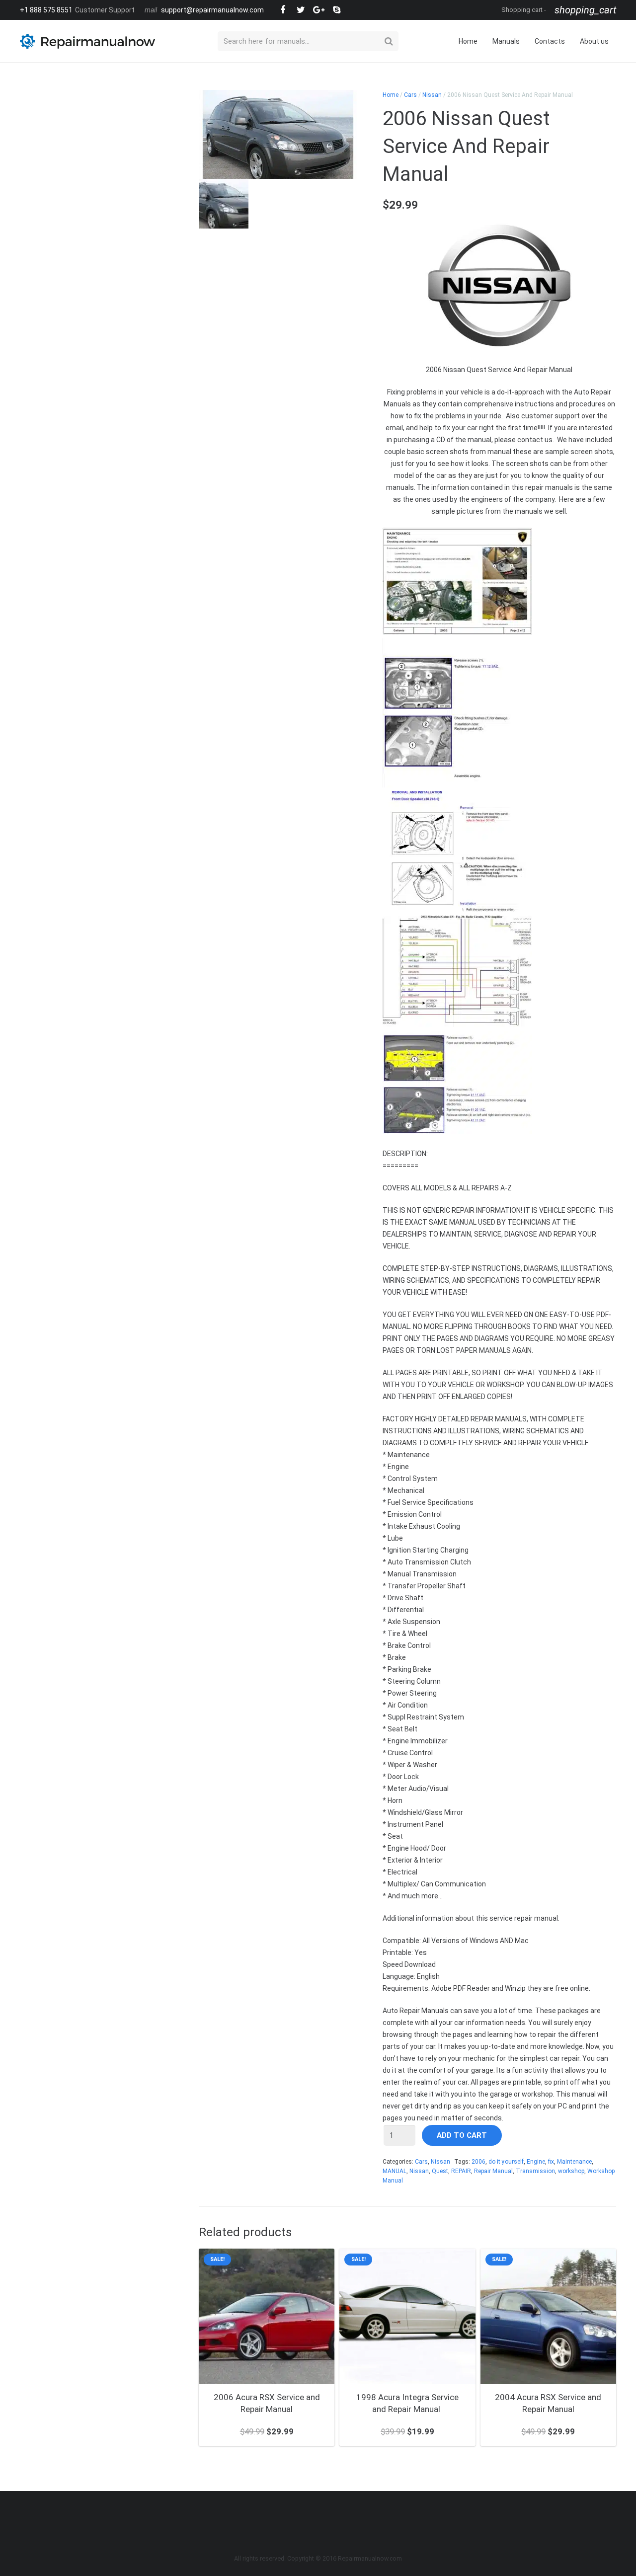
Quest (440, 2171)
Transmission (535, 2171)
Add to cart (462, 2135)
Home (391, 95)
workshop (571, 2171)
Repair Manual (493, 2171)
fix (551, 2162)
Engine (536, 2162)
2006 (478, 2162)
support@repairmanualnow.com (212, 10)
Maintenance (574, 2162)
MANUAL (395, 2171)
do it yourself (506, 2162)
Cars (410, 95)
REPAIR (461, 2171)
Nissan (432, 95)
